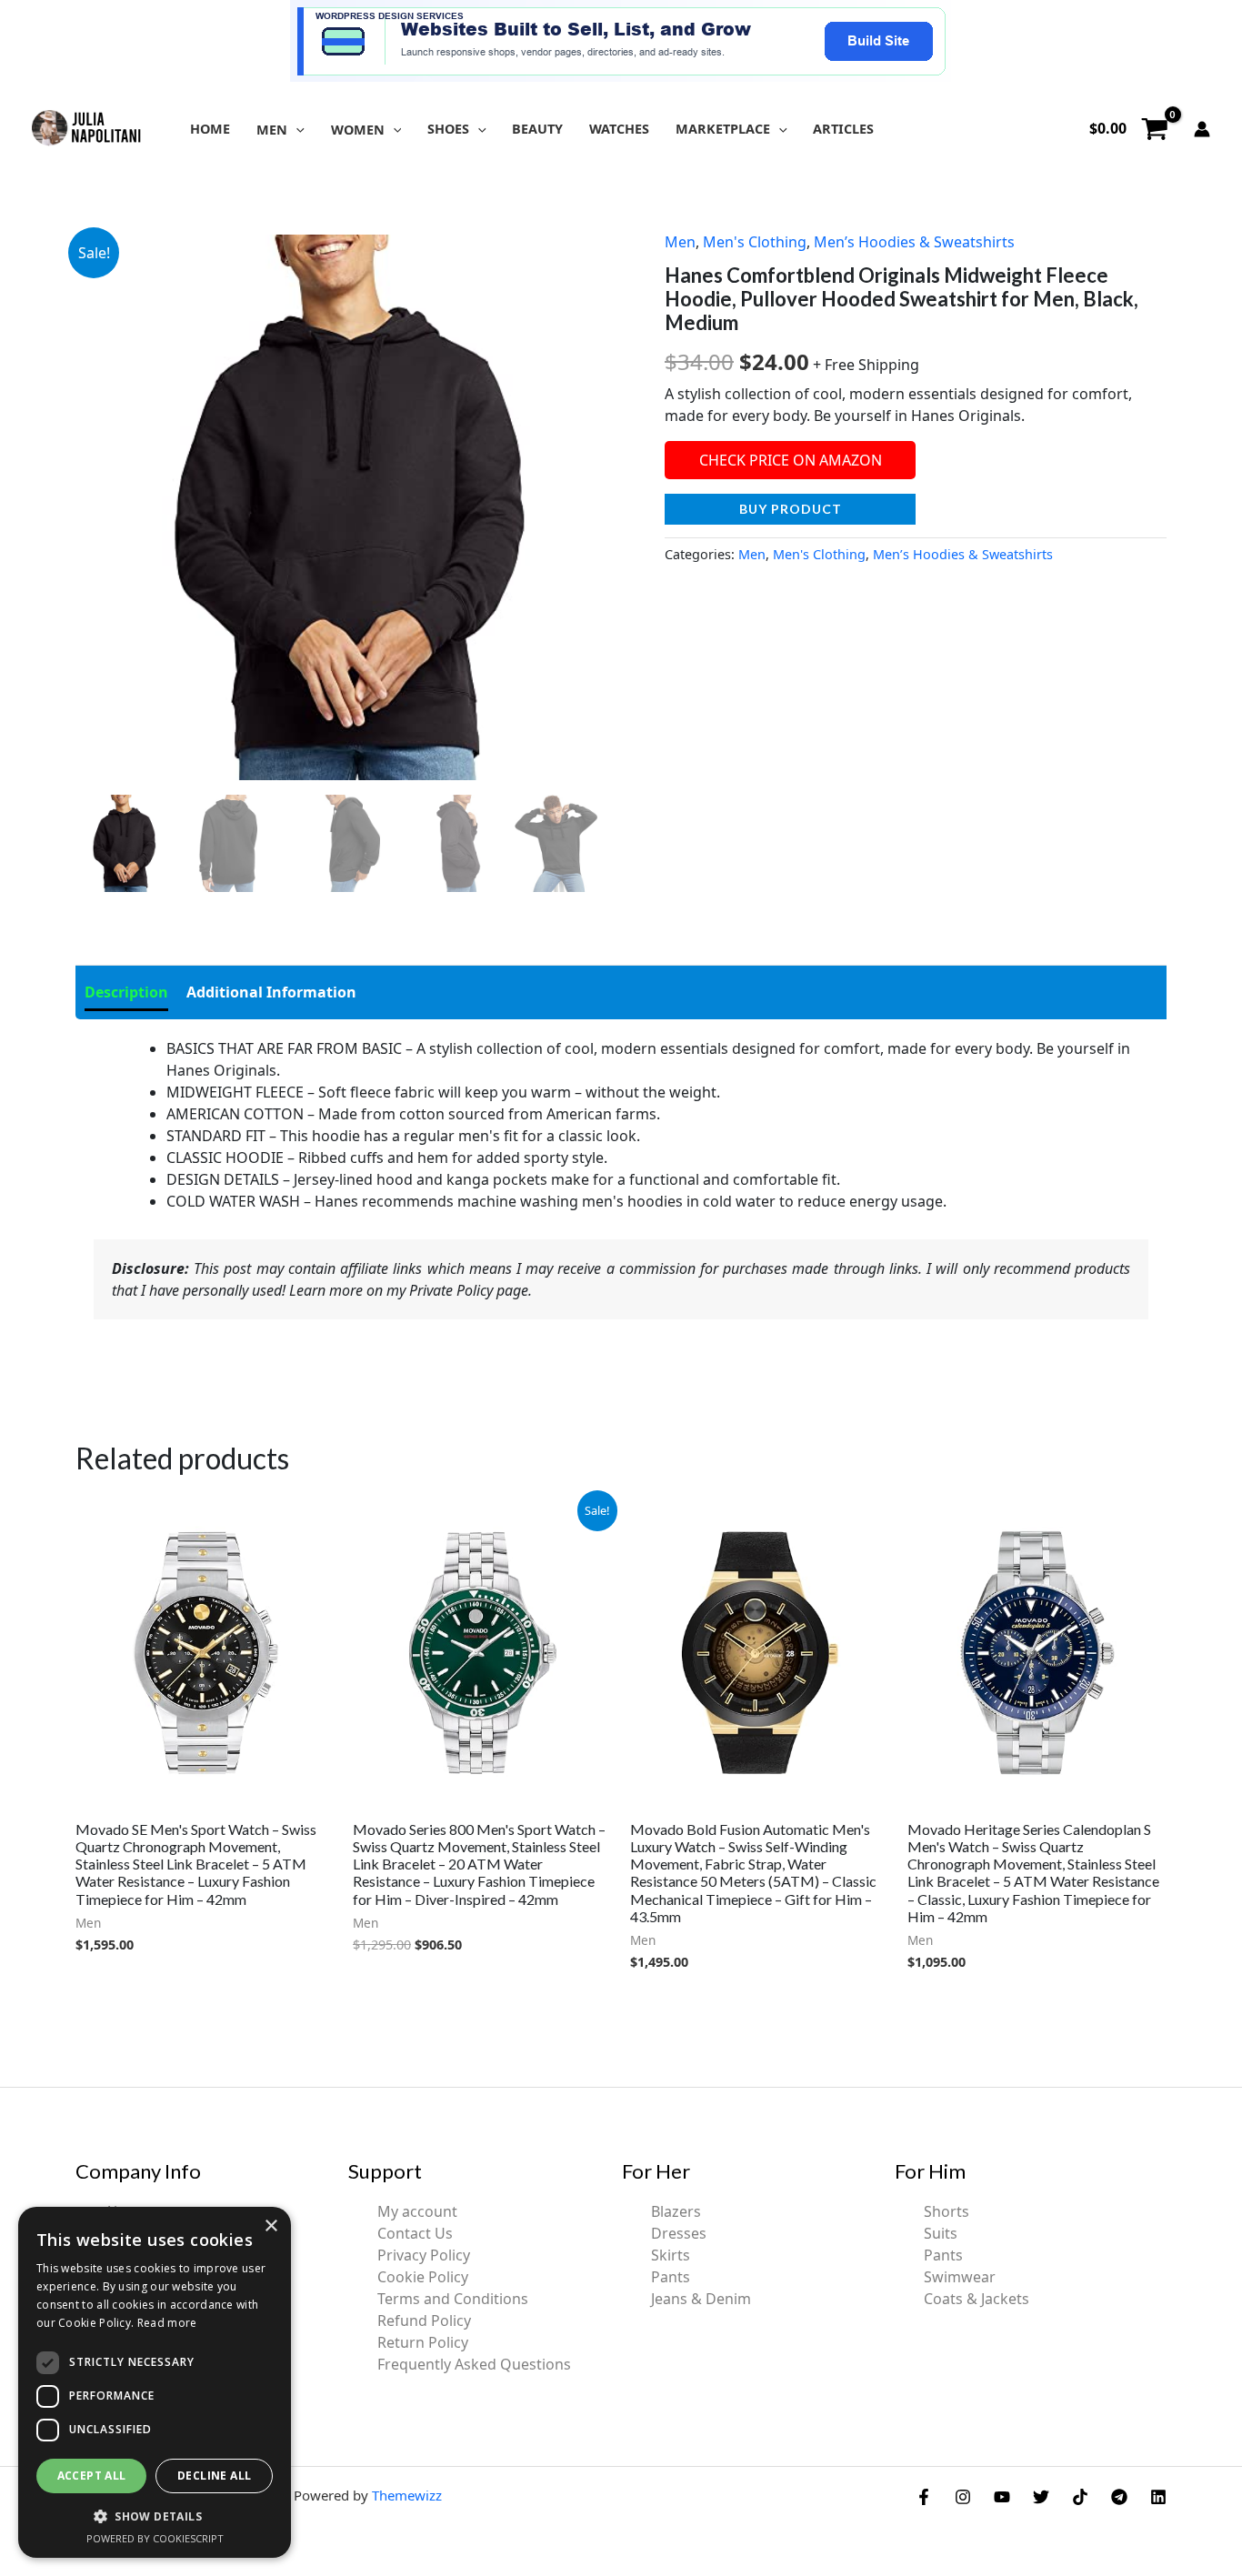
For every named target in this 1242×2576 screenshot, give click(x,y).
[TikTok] (1080, 2497)
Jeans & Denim (701, 2299)
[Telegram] (1119, 2497)
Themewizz (407, 2495)
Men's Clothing (755, 242)
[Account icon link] (1202, 129)
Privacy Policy (424, 2255)
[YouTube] (1002, 2497)
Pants (671, 2277)
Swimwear (960, 2277)
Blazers (676, 2211)
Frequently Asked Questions (474, 2364)
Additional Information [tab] (271, 992)
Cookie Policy (423, 2277)
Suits (941, 2233)
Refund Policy (424, 2320)
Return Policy (423, 2342)
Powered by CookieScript (155, 2538)
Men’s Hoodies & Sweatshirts (914, 242)
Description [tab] (126, 992)
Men (680, 242)
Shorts (947, 2211)
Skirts (671, 2255)
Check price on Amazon (791, 460)
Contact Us (415, 2233)
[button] (296, 130)
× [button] (270, 2226)
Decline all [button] (214, 2476)
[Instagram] (963, 2497)
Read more (167, 2323)
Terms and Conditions (453, 2299)
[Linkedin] (1158, 2497)
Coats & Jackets (977, 2299)
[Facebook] (924, 2497)
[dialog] (155, 2382)
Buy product (791, 509)
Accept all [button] (92, 2476)
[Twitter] (1041, 2497)
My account (417, 2211)
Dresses (679, 2233)
